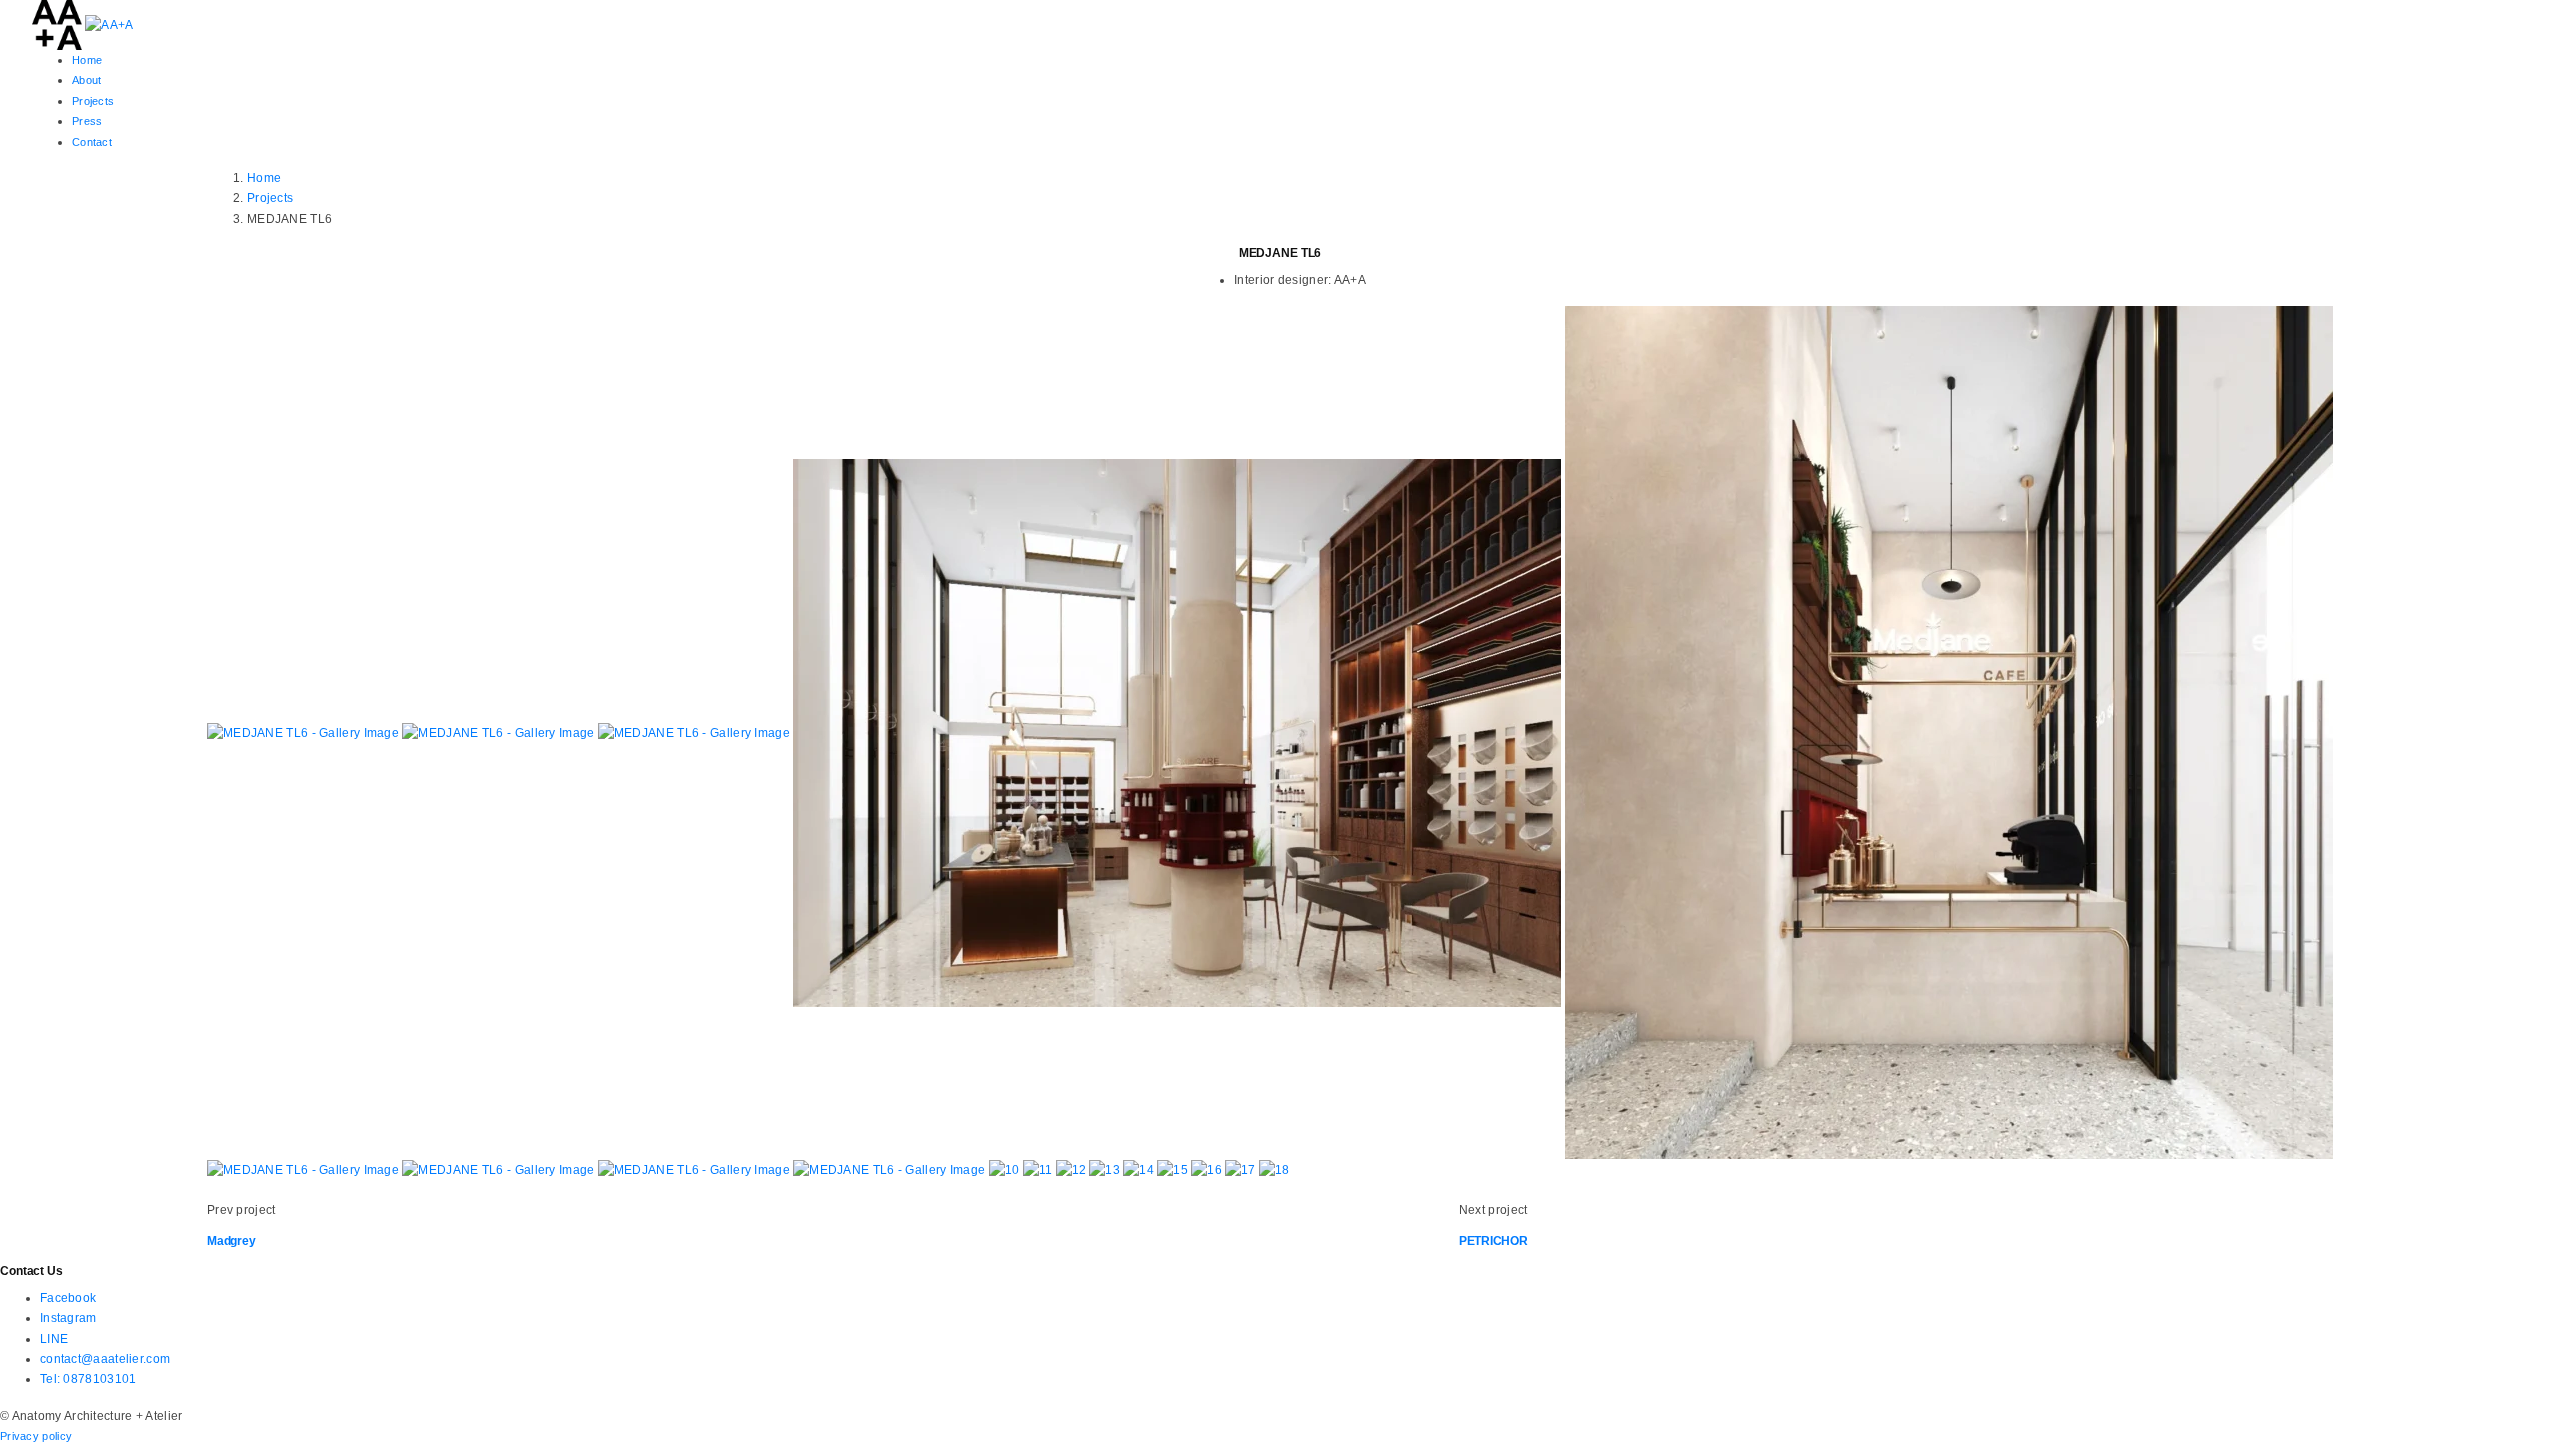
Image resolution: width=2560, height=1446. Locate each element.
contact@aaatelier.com (105, 1359)
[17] (1242, 1169)
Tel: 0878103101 (88, 1379)
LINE (54, 1339)
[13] (1106, 1169)
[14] (1140, 1169)
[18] (1274, 1169)
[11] (1039, 1169)
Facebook (68, 1298)
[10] (1006, 1169)
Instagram (68, 1318)
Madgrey (231, 1241)
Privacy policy (36, 1436)
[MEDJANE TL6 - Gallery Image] (304, 732)
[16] (1208, 1169)
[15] (1174, 1169)
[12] (1073, 1169)
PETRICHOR (1493, 1241)
